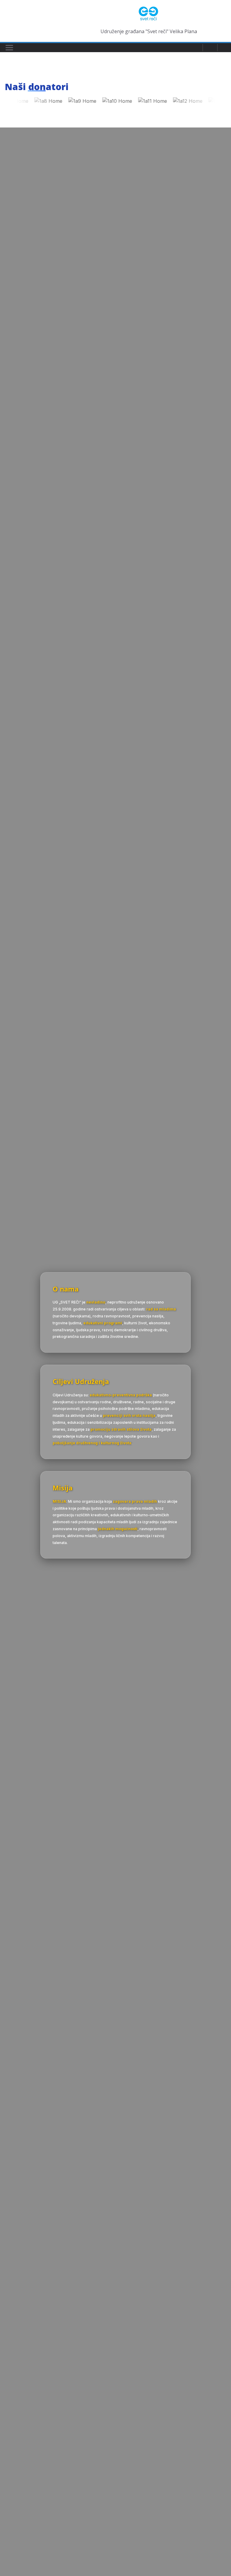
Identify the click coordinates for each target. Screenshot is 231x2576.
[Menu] (9, 48)
